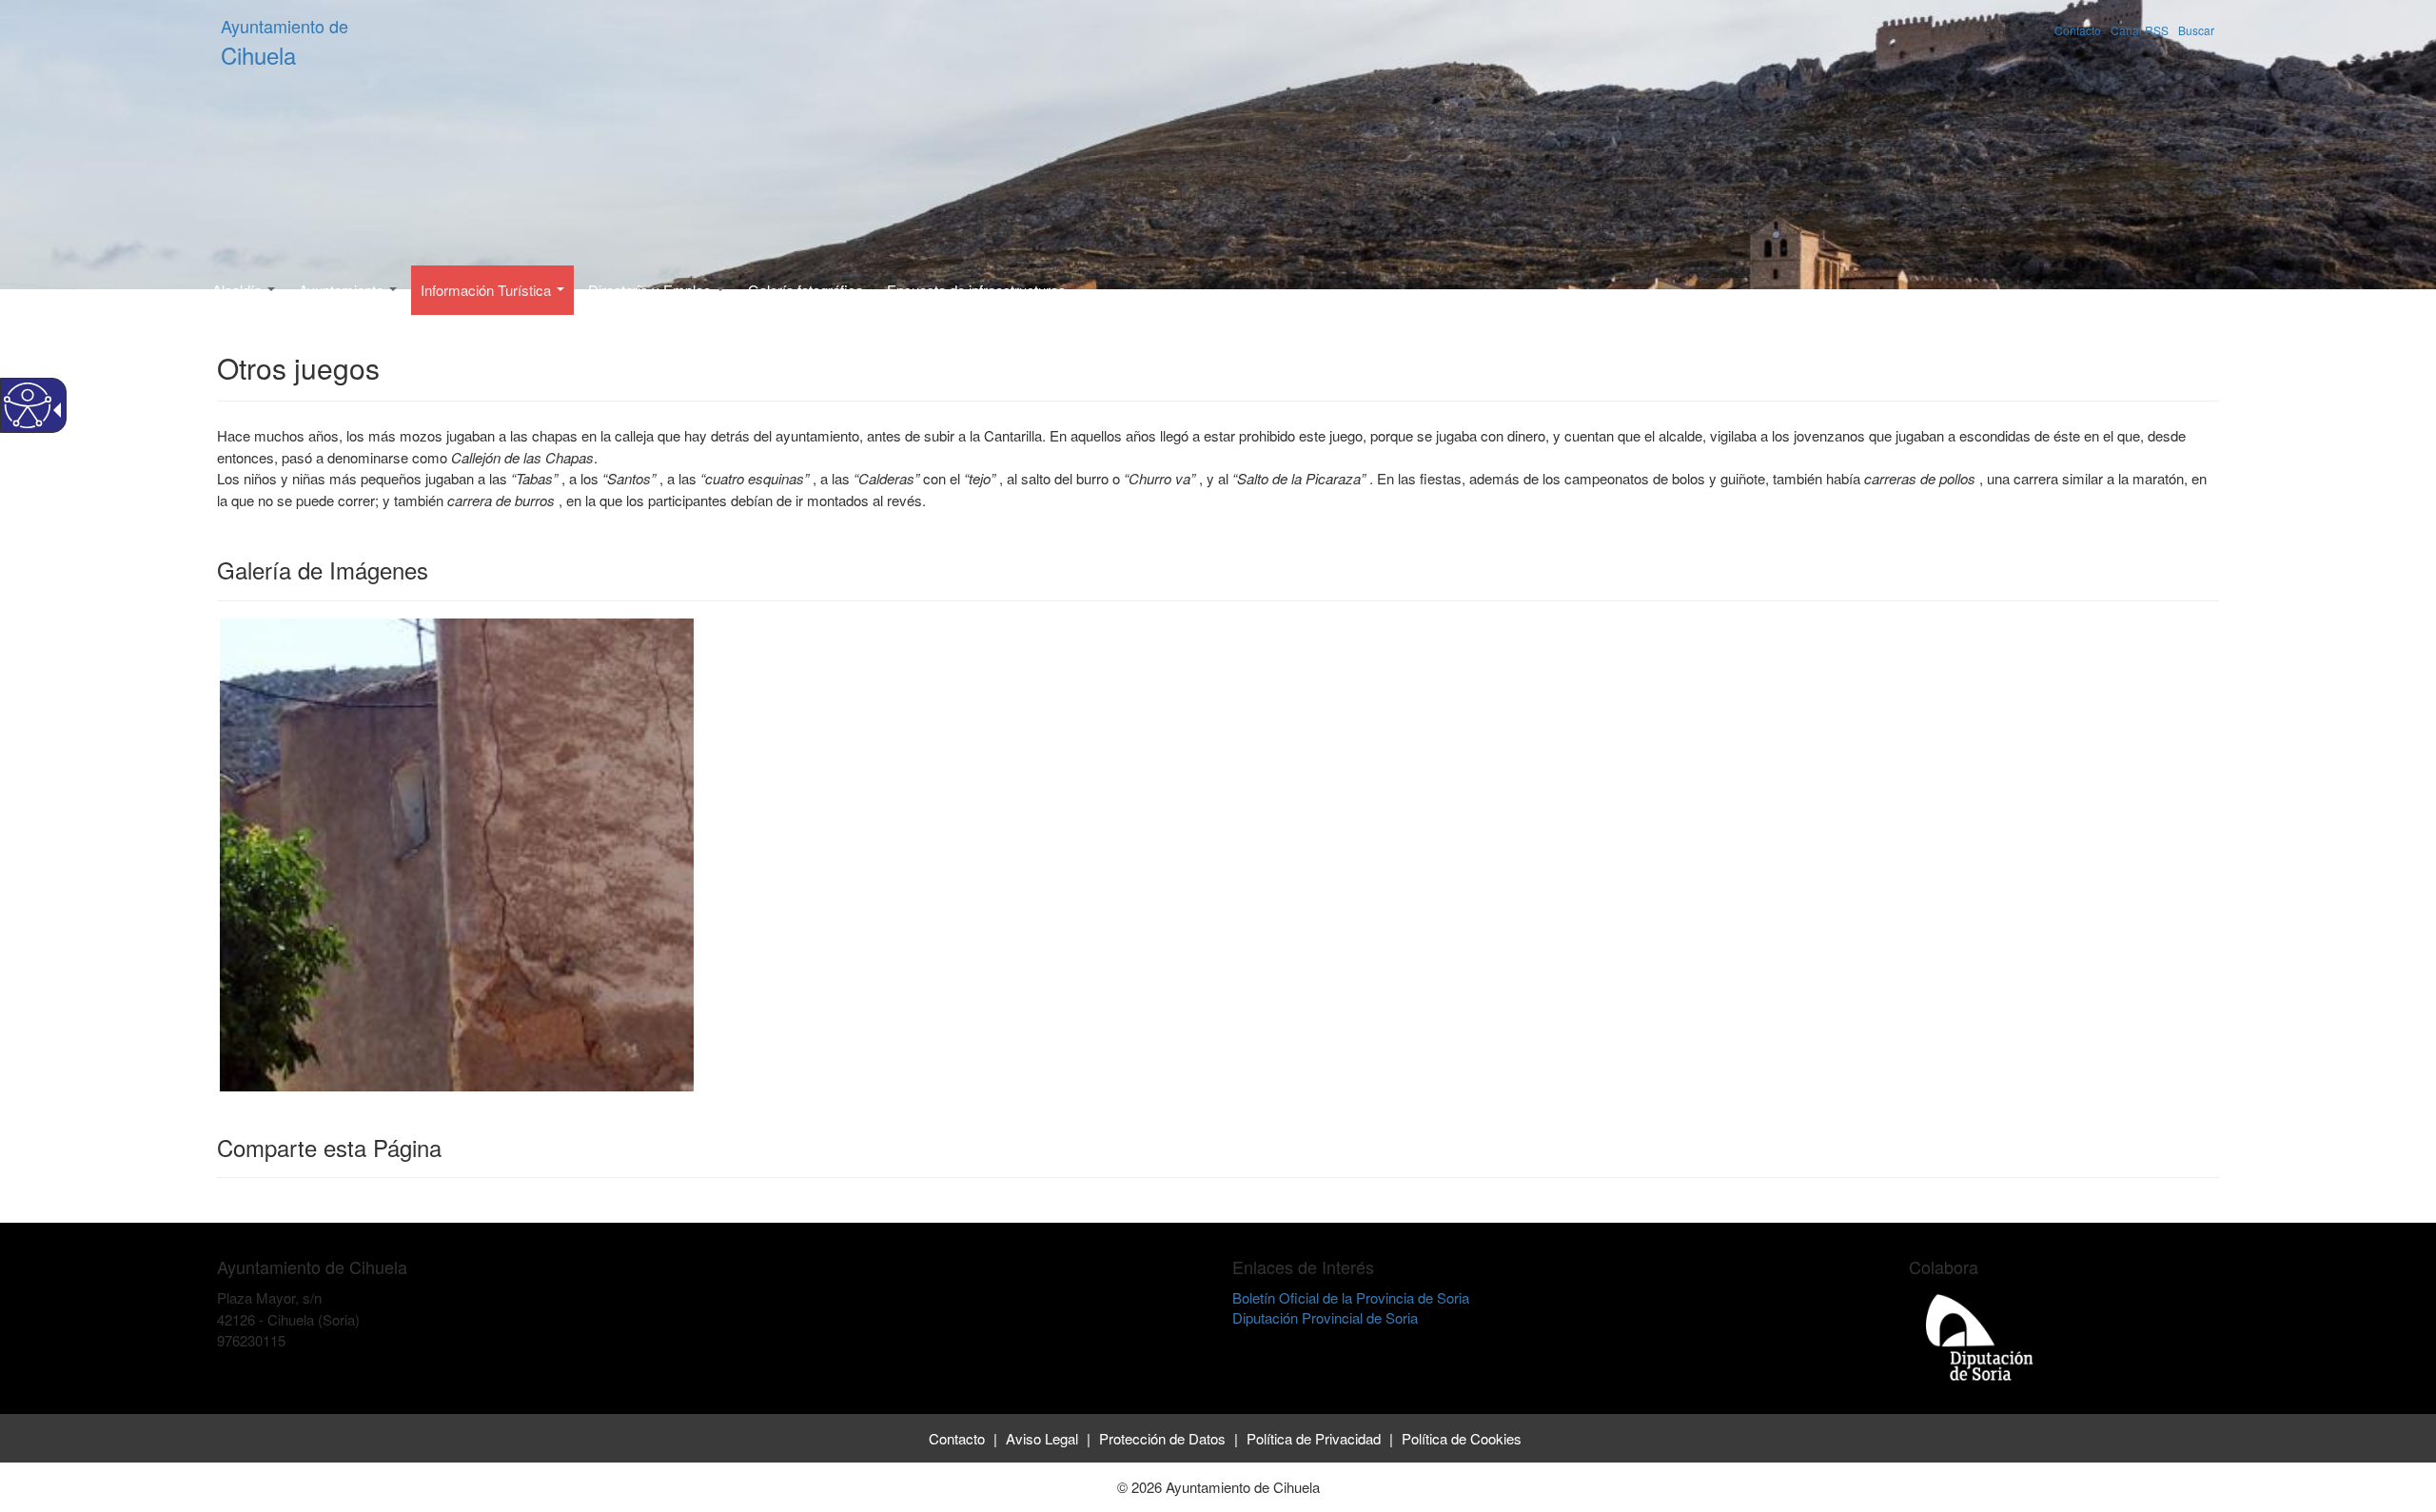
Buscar (2196, 30)
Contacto (2078, 30)
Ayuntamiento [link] (343, 290)
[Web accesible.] (28, 405)
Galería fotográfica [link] (805, 290)
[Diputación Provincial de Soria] (1980, 1336)
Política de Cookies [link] (1462, 1438)
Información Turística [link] (488, 290)
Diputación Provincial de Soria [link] (1325, 1317)
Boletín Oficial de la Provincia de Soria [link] (1351, 1297)
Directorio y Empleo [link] (651, 290)
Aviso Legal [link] (1042, 1438)
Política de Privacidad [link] (1314, 1438)
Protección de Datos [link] (1162, 1438)
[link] (456, 852)
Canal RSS (2140, 30)
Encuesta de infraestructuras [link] (976, 290)
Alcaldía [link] (239, 290)
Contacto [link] (957, 1438)
